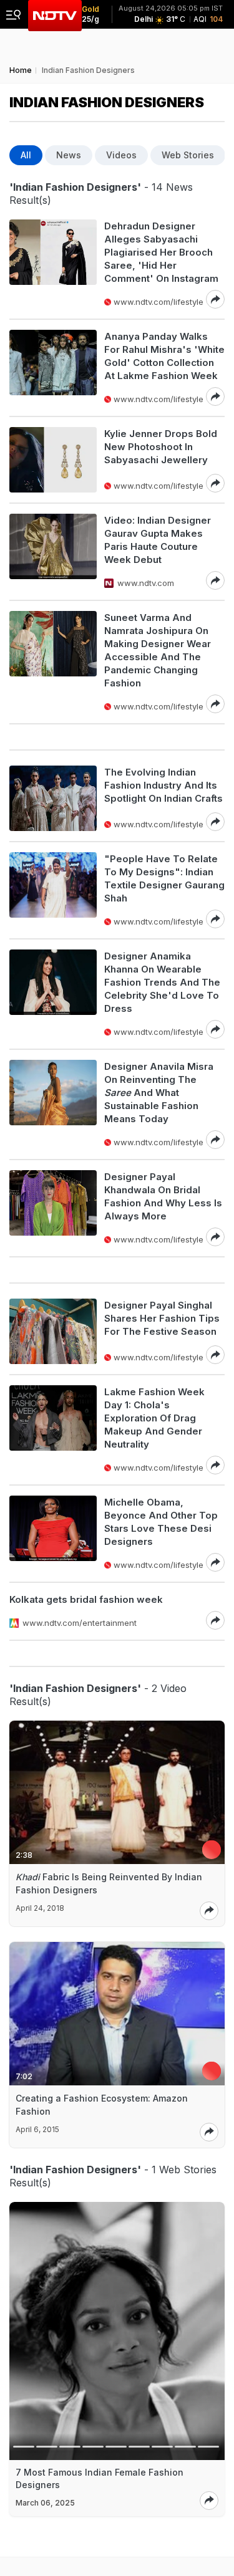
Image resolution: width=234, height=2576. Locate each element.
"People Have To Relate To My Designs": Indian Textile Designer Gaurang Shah (164, 878)
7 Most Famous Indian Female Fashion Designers (100, 2478)
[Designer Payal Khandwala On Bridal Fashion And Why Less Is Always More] (53, 1208)
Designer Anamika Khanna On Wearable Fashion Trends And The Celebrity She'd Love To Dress (162, 982)
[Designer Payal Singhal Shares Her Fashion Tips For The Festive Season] (53, 1331)
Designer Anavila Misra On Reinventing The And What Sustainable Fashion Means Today (159, 1093)
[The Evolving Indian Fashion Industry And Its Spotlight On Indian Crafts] (53, 798)
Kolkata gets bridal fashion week (86, 1599)
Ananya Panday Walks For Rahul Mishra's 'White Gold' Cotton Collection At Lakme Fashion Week (164, 356)
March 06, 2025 (45, 2503)
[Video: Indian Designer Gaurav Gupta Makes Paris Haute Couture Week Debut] (53, 552)
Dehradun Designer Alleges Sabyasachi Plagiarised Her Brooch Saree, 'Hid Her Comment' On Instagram (161, 252)
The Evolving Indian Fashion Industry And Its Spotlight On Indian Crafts (163, 785)
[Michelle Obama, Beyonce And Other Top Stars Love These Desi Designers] (53, 1534)
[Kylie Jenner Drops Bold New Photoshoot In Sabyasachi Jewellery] (53, 460)
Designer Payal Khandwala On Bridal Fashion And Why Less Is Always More (163, 1196)
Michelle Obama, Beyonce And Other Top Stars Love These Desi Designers (161, 1522)
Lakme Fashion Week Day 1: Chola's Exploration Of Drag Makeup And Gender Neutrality (154, 1418)
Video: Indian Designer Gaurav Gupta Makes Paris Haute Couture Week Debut (158, 540)
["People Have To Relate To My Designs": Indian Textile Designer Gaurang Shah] (53, 890)
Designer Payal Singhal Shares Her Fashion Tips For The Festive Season (162, 1318)
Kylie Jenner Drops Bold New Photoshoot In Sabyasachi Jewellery (161, 447)
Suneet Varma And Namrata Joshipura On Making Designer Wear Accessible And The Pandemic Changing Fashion (158, 650)
